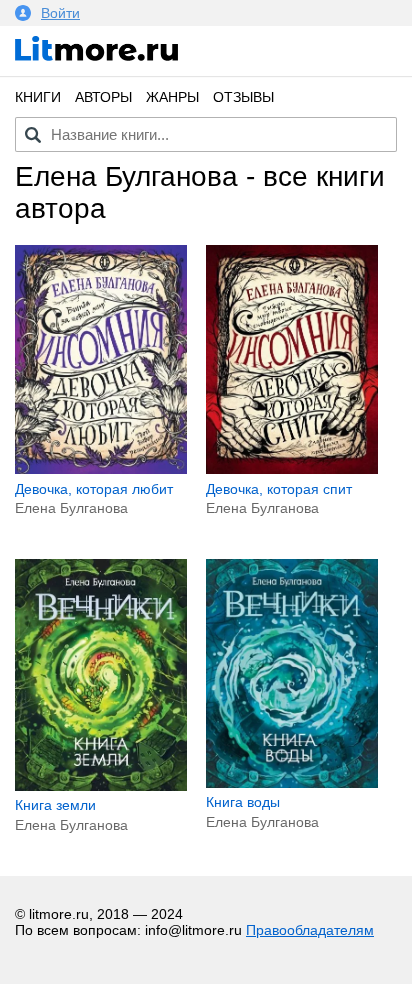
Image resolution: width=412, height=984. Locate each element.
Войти (60, 13)
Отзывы (243, 97)
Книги (38, 97)
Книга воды (243, 802)
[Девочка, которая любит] (101, 469)
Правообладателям (310, 930)
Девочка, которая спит (279, 489)
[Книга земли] (101, 786)
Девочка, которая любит (94, 489)
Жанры (172, 97)
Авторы (103, 97)
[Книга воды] (292, 783)
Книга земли (55, 805)
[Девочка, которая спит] (292, 469)
